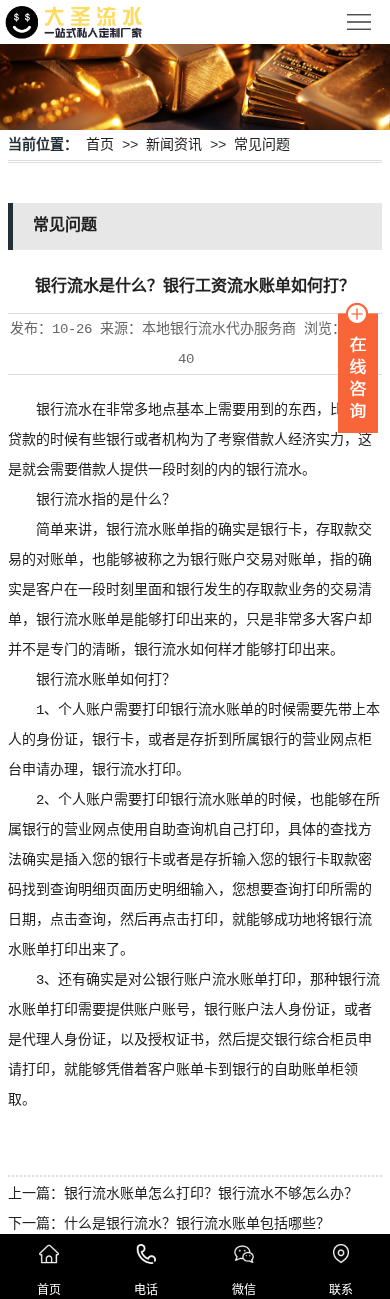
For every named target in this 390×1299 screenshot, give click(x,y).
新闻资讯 (174, 145)
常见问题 (262, 145)
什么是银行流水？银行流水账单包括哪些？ (197, 1224)
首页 (100, 145)
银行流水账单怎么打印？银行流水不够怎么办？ (211, 1194)
